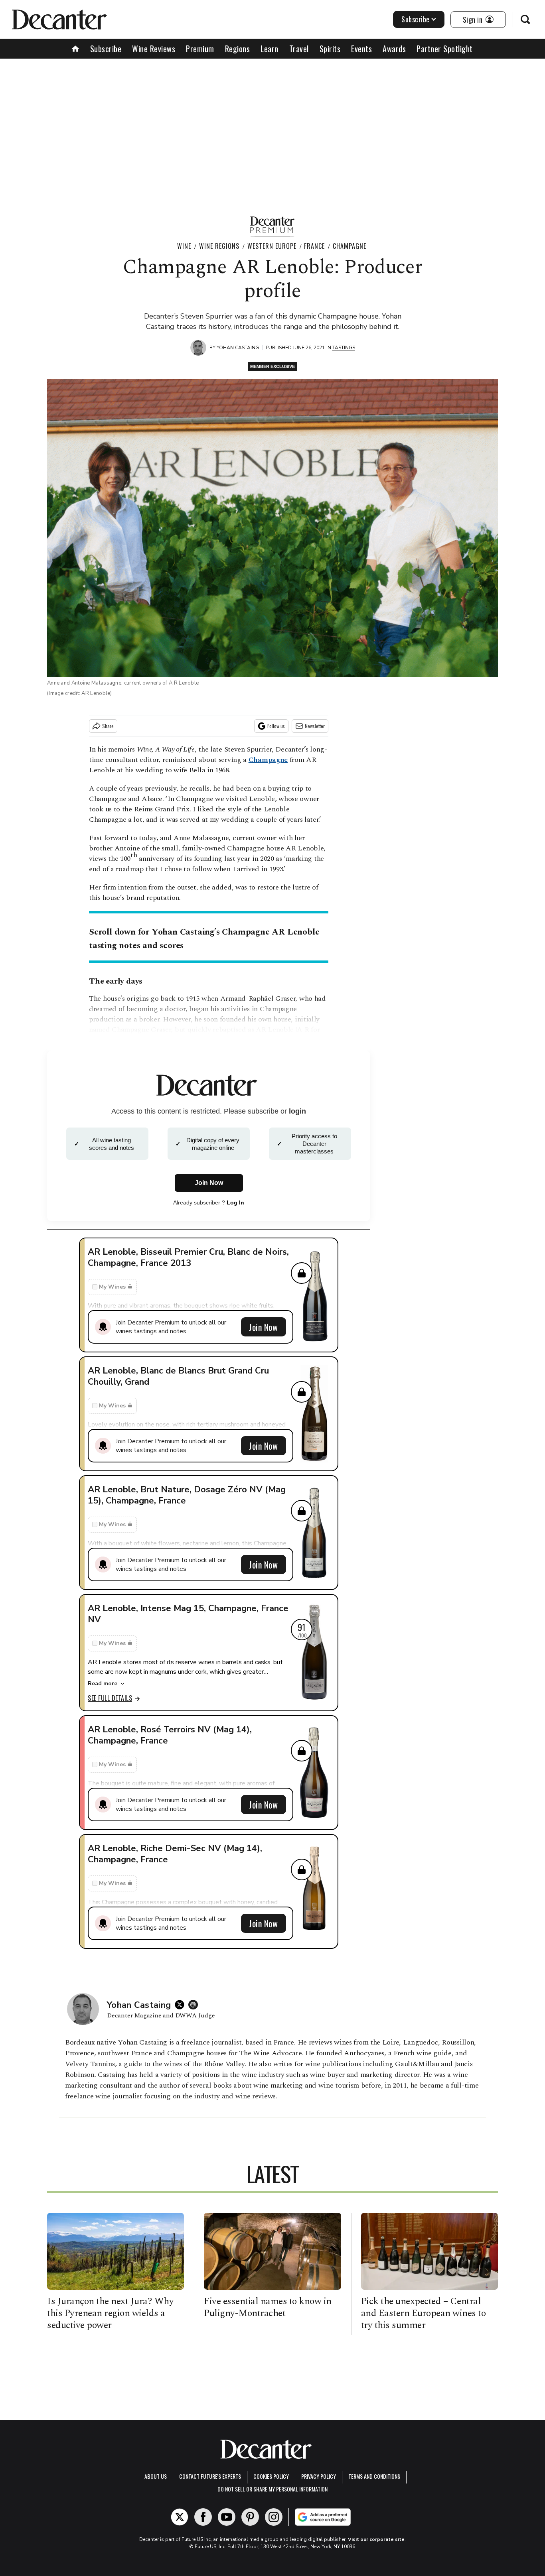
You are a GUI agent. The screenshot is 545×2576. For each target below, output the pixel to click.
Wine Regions (219, 246)
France (314, 246)
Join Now (263, 1327)
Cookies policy (271, 2476)
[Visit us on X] (180, 2517)
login (297, 1111)
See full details (110, 1698)
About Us (156, 2476)
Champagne (350, 246)
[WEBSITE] (195, 2005)
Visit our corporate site (376, 2539)
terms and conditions (374, 2476)
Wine (184, 246)
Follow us (276, 726)
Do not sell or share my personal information (272, 2489)
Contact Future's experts (210, 2476)
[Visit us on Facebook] (203, 2517)
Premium (200, 49)
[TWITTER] (182, 2005)
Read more (103, 1684)
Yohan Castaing (238, 348)
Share (108, 726)
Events (361, 49)
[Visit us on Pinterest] (250, 2517)
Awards (394, 49)
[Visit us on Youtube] (227, 2517)
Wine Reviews (154, 49)
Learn (270, 49)
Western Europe (272, 246)
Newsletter (315, 726)
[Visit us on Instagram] (274, 2517)
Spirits (330, 49)
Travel (299, 49)
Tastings (344, 348)
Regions (238, 49)
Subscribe (416, 19)
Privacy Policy (319, 2476)
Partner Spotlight (445, 49)
